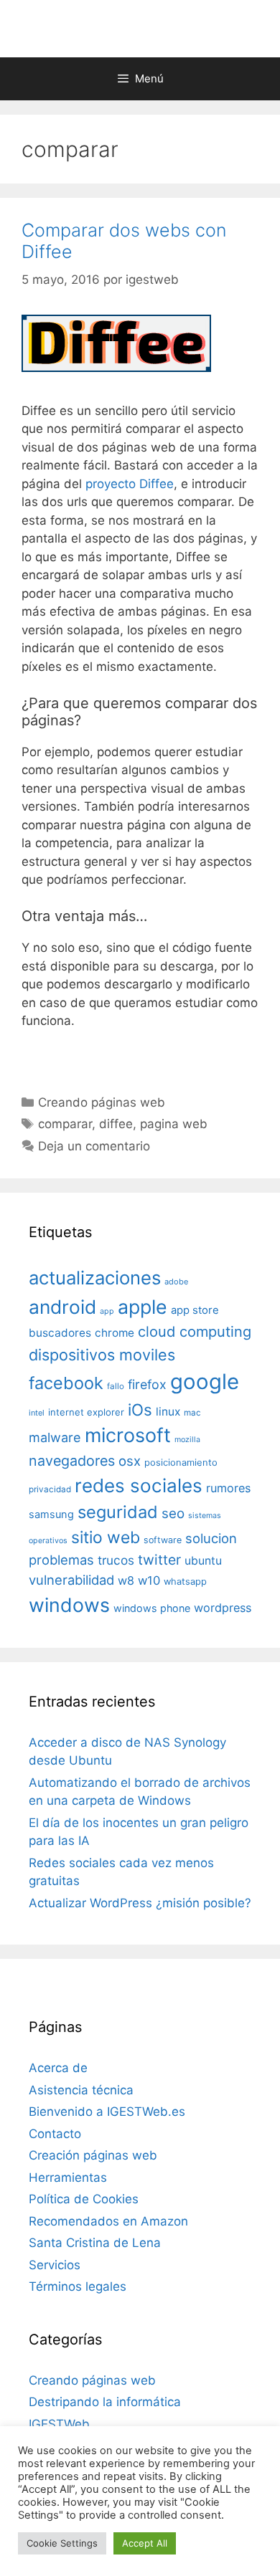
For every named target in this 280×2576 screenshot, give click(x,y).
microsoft (128, 1435)
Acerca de (58, 2068)
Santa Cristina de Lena (95, 2243)
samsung (51, 1514)
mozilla (187, 1440)
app (107, 1311)
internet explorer (86, 1412)
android (62, 1307)
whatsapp (185, 1582)
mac (192, 1413)
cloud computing (195, 1332)
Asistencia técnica (81, 2090)
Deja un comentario (94, 1146)
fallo (116, 1386)
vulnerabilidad (71, 1580)
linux (168, 1412)
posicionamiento (181, 1463)
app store (195, 1310)
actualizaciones (95, 1278)
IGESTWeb (59, 2424)
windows (69, 1605)
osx (130, 1461)
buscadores (60, 1333)
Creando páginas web (102, 1102)
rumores (228, 1488)
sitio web (106, 1537)
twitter (159, 1560)
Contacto (55, 2134)
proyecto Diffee (130, 484)
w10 (149, 1580)
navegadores (72, 1461)
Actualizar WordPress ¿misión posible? (140, 1903)
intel (37, 1413)
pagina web (174, 1124)
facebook (66, 1383)
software (163, 1540)
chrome (115, 1333)
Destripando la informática (105, 2402)
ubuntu (203, 1561)
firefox (147, 1384)
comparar (65, 1124)
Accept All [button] (145, 2543)
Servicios (55, 2265)
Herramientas (68, 2177)
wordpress (223, 1608)
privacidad (50, 1489)
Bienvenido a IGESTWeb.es (107, 2112)
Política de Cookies (84, 2199)
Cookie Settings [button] (62, 2543)
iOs (140, 1409)
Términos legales (78, 2286)
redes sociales (139, 1485)
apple (143, 1307)
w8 (126, 1580)
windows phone (152, 1608)
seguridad (118, 1512)
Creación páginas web (93, 2155)
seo (173, 1513)
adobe (176, 1282)
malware (55, 1437)
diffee (116, 1124)
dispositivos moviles (102, 1355)
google (205, 1382)
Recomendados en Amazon (108, 2221)
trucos (116, 1560)
